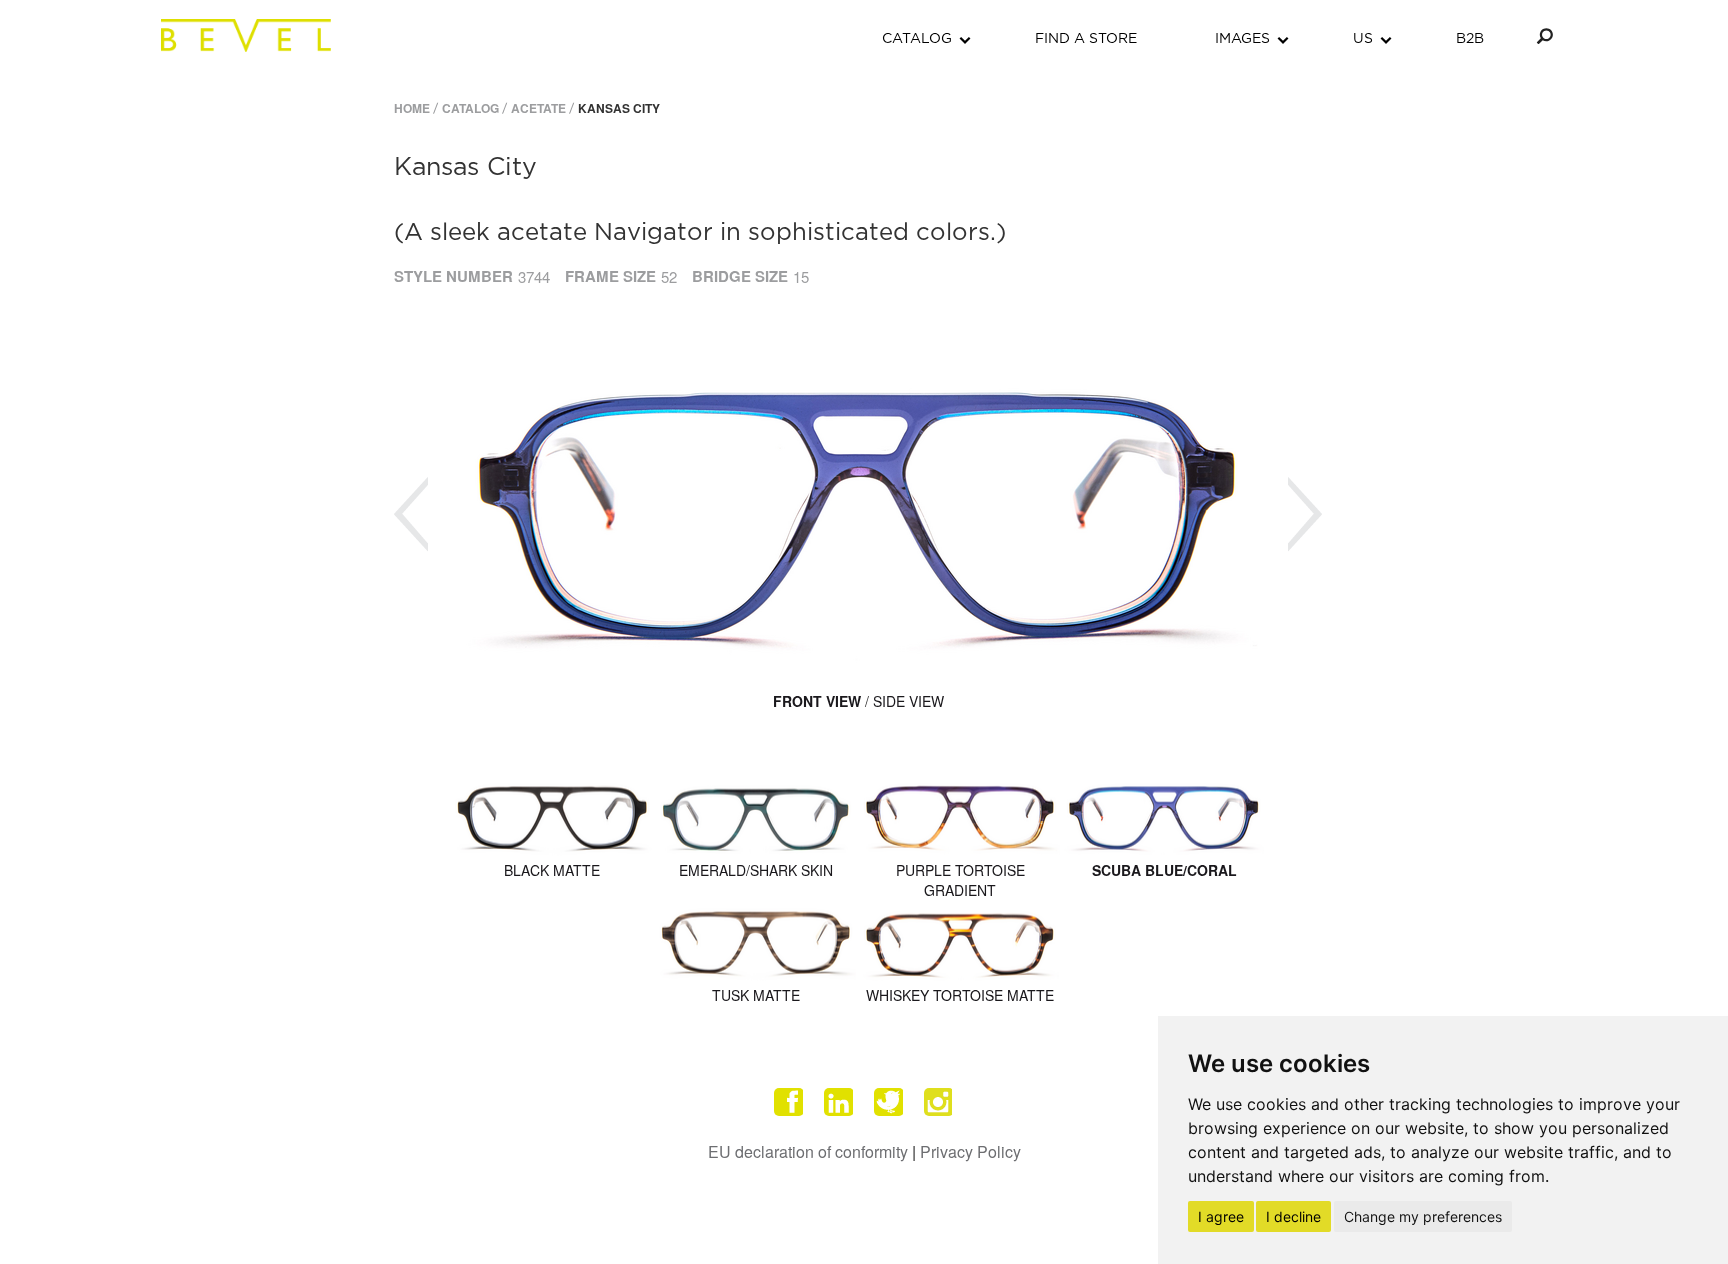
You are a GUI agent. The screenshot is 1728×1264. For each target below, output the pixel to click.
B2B (1470, 39)
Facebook (789, 1102)
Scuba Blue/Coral (1164, 870)
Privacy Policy (970, 1151)
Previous (411, 514)
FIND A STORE (1086, 39)
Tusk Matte (756, 995)
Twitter (889, 1102)
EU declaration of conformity (808, 1151)
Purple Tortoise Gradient (960, 880)
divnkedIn (839, 1102)
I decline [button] (1293, 1216)
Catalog (470, 108)
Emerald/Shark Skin (756, 870)
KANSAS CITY (619, 108)
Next (1305, 514)
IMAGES (1242, 39)
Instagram (939, 1102)
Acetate (538, 108)
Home (412, 108)
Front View (817, 701)
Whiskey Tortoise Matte (960, 995)
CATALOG (917, 39)
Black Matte (552, 870)
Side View (908, 701)
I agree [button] (1221, 1216)
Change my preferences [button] (1423, 1216)
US (1363, 39)
